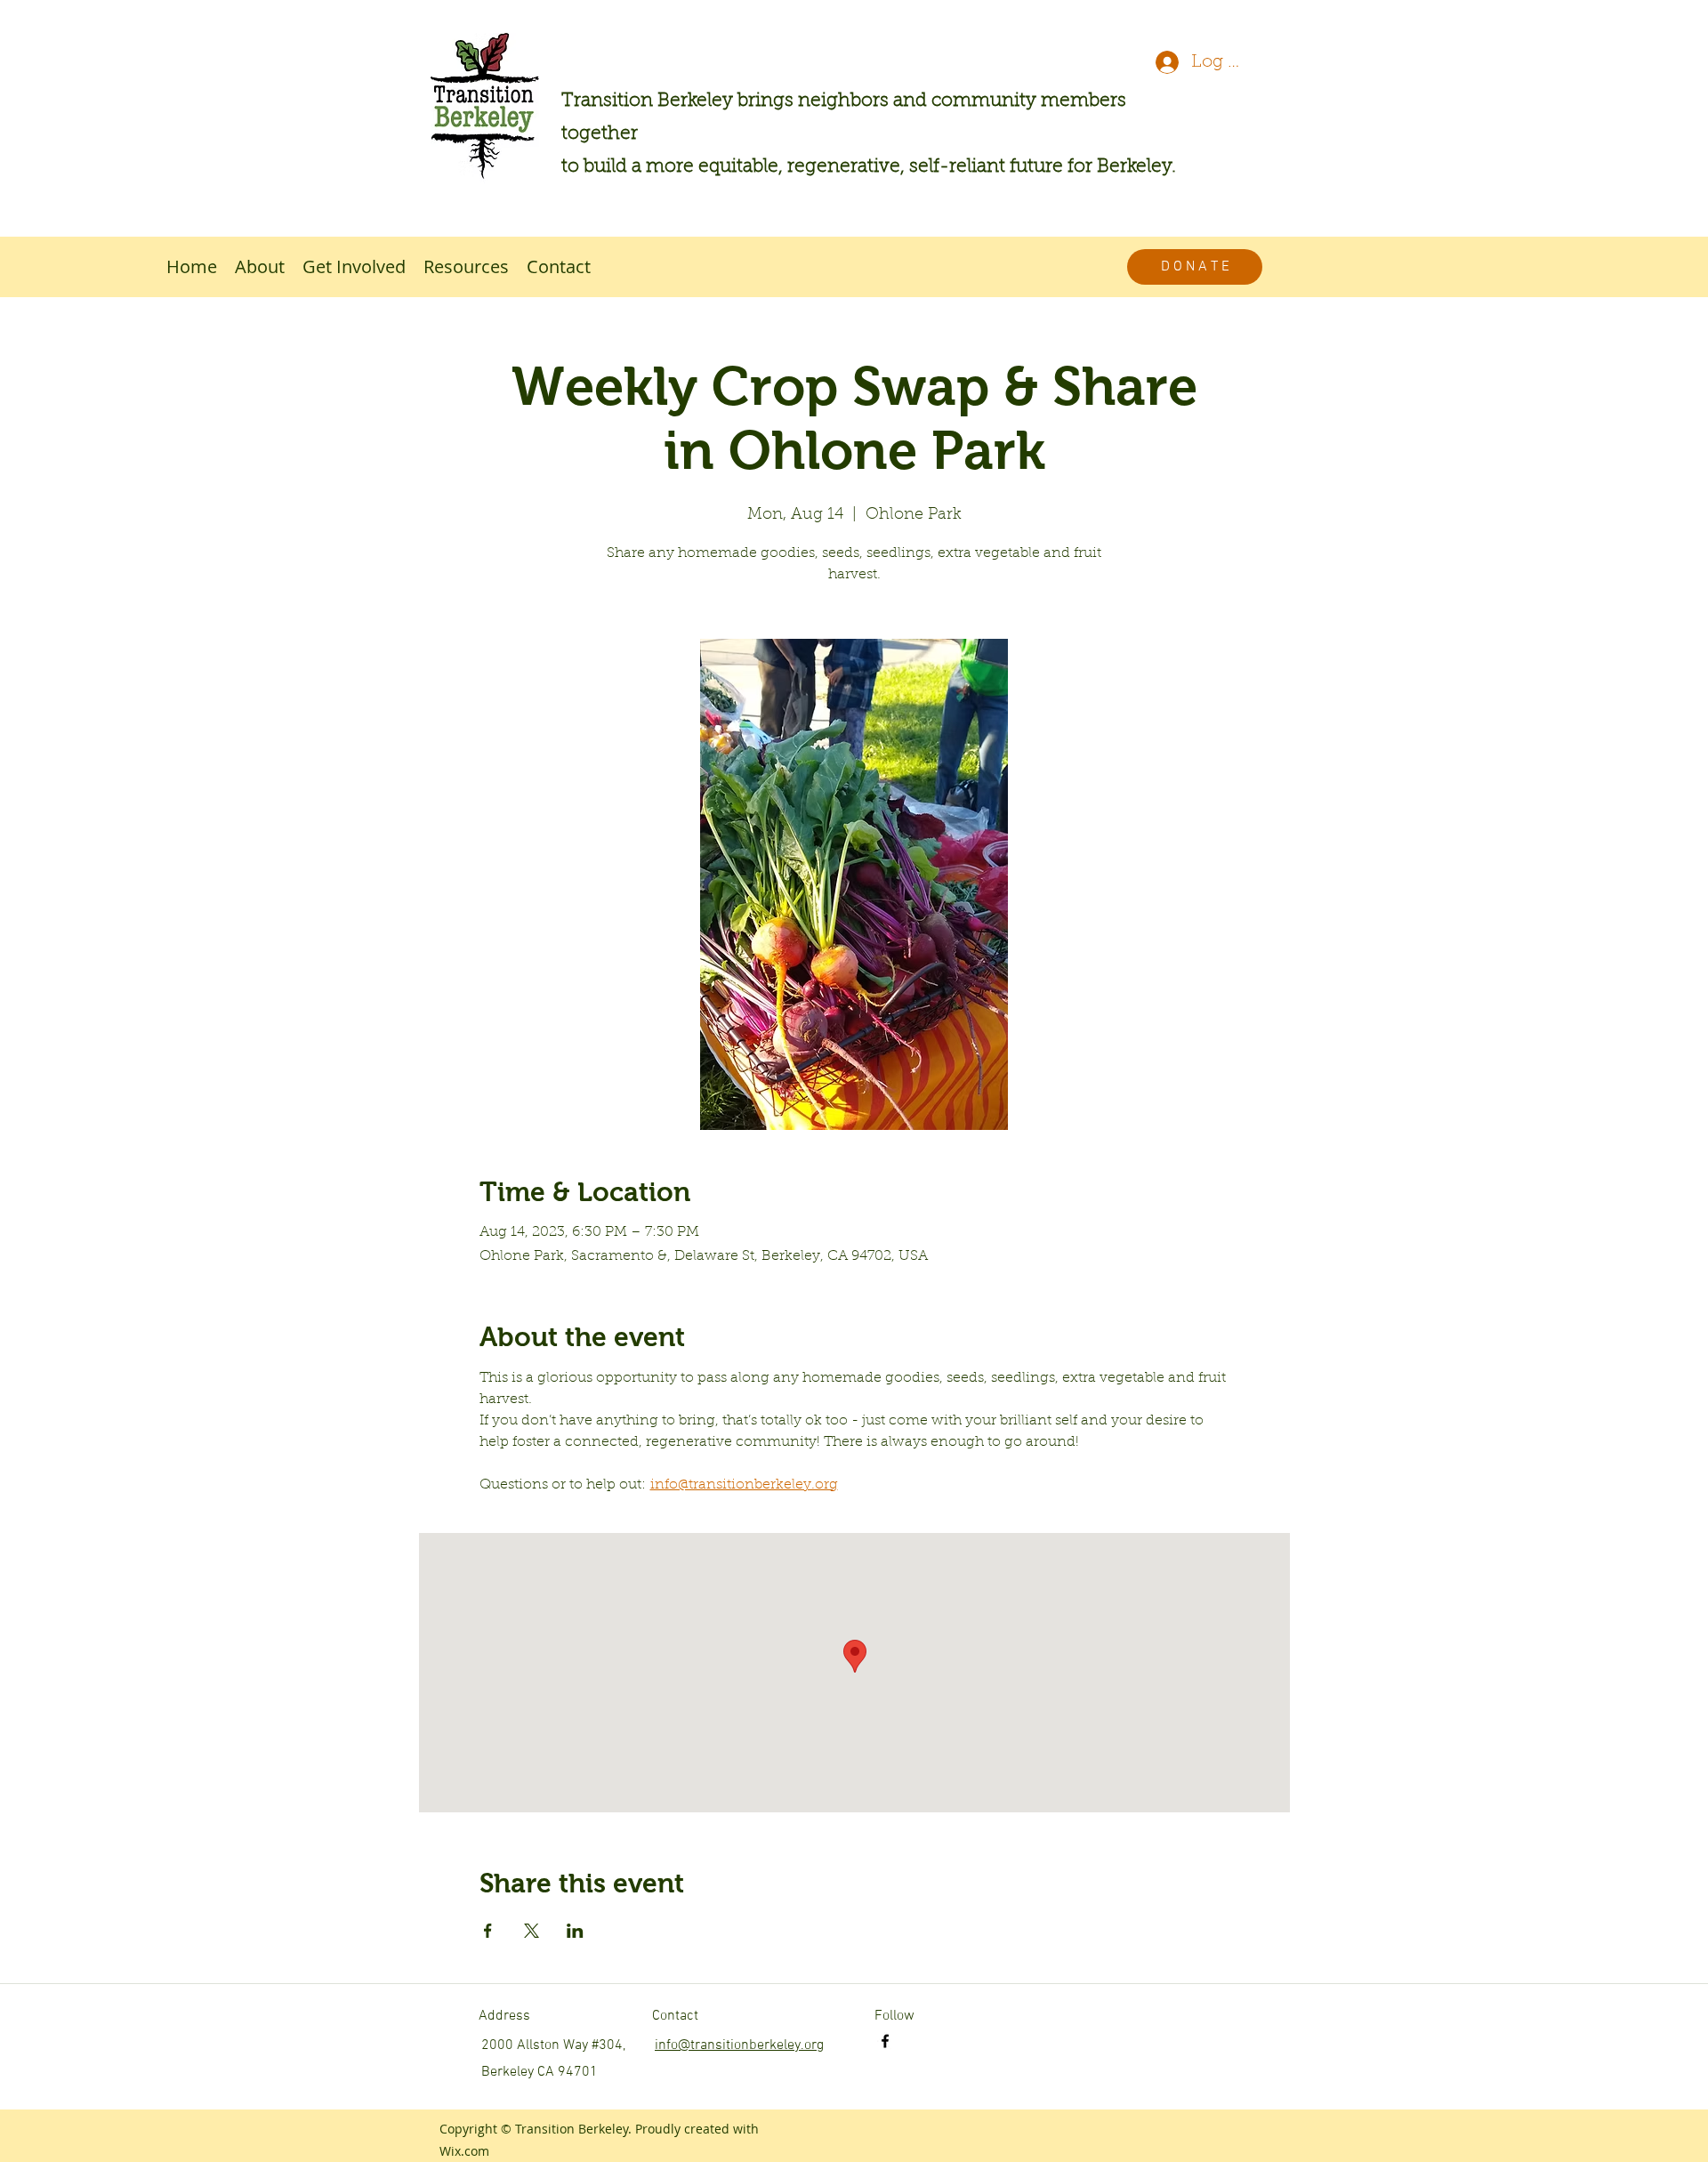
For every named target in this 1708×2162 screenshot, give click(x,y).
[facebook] (885, 2041)
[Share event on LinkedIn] (575, 1931)
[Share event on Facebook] (488, 1931)
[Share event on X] (532, 1931)
